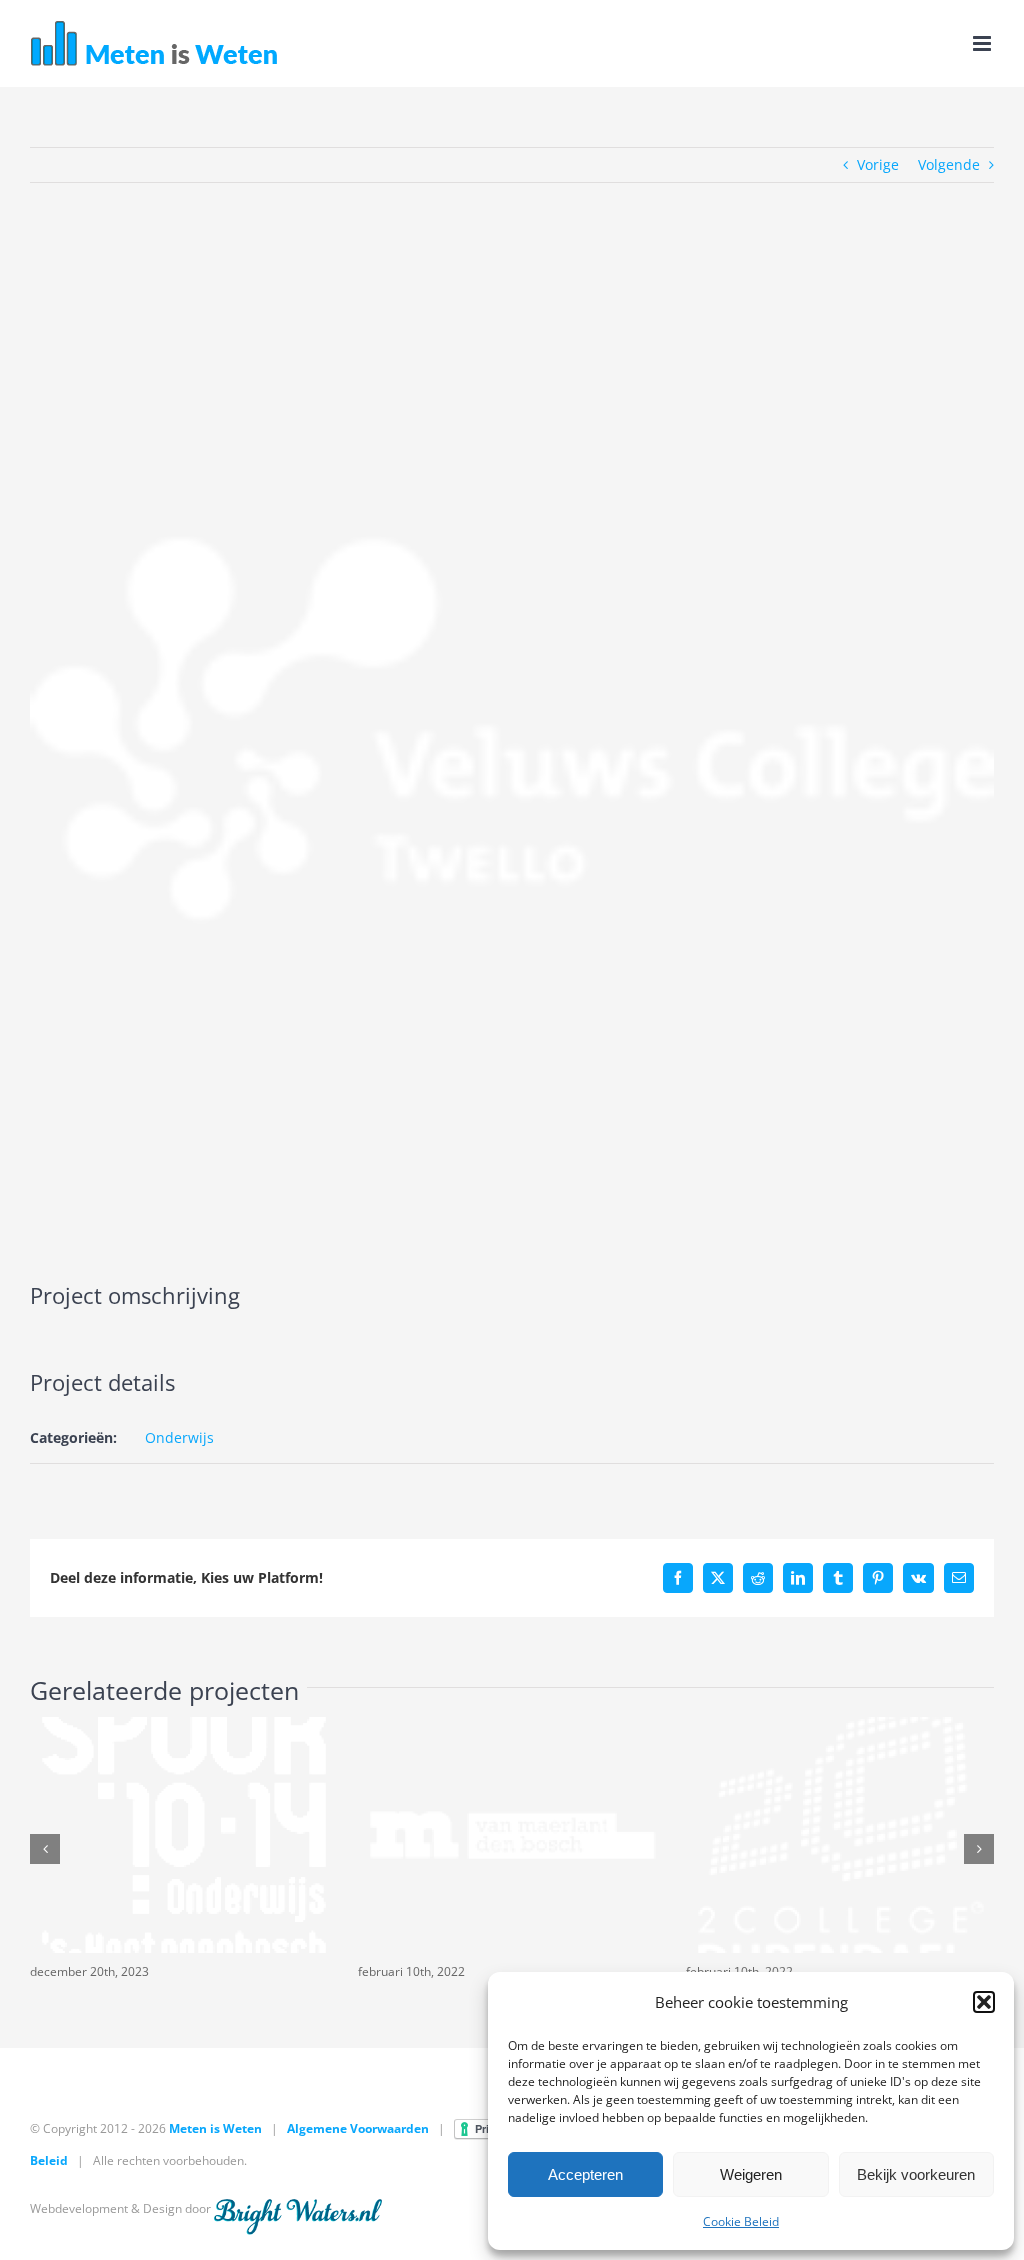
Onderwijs (179, 1437)
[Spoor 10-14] (184, 1726)
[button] (984, 2002)
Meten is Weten (215, 2128)
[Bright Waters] (298, 2208)
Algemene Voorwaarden (358, 2128)
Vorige (878, 164)
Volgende (949, 164)
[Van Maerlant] (512, 1726)
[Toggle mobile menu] (983, 43)
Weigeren (751, 2174)
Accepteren (585, 2174)
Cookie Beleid (741, 2221)
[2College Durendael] (840, 1726)
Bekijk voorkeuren (916, 2174)
